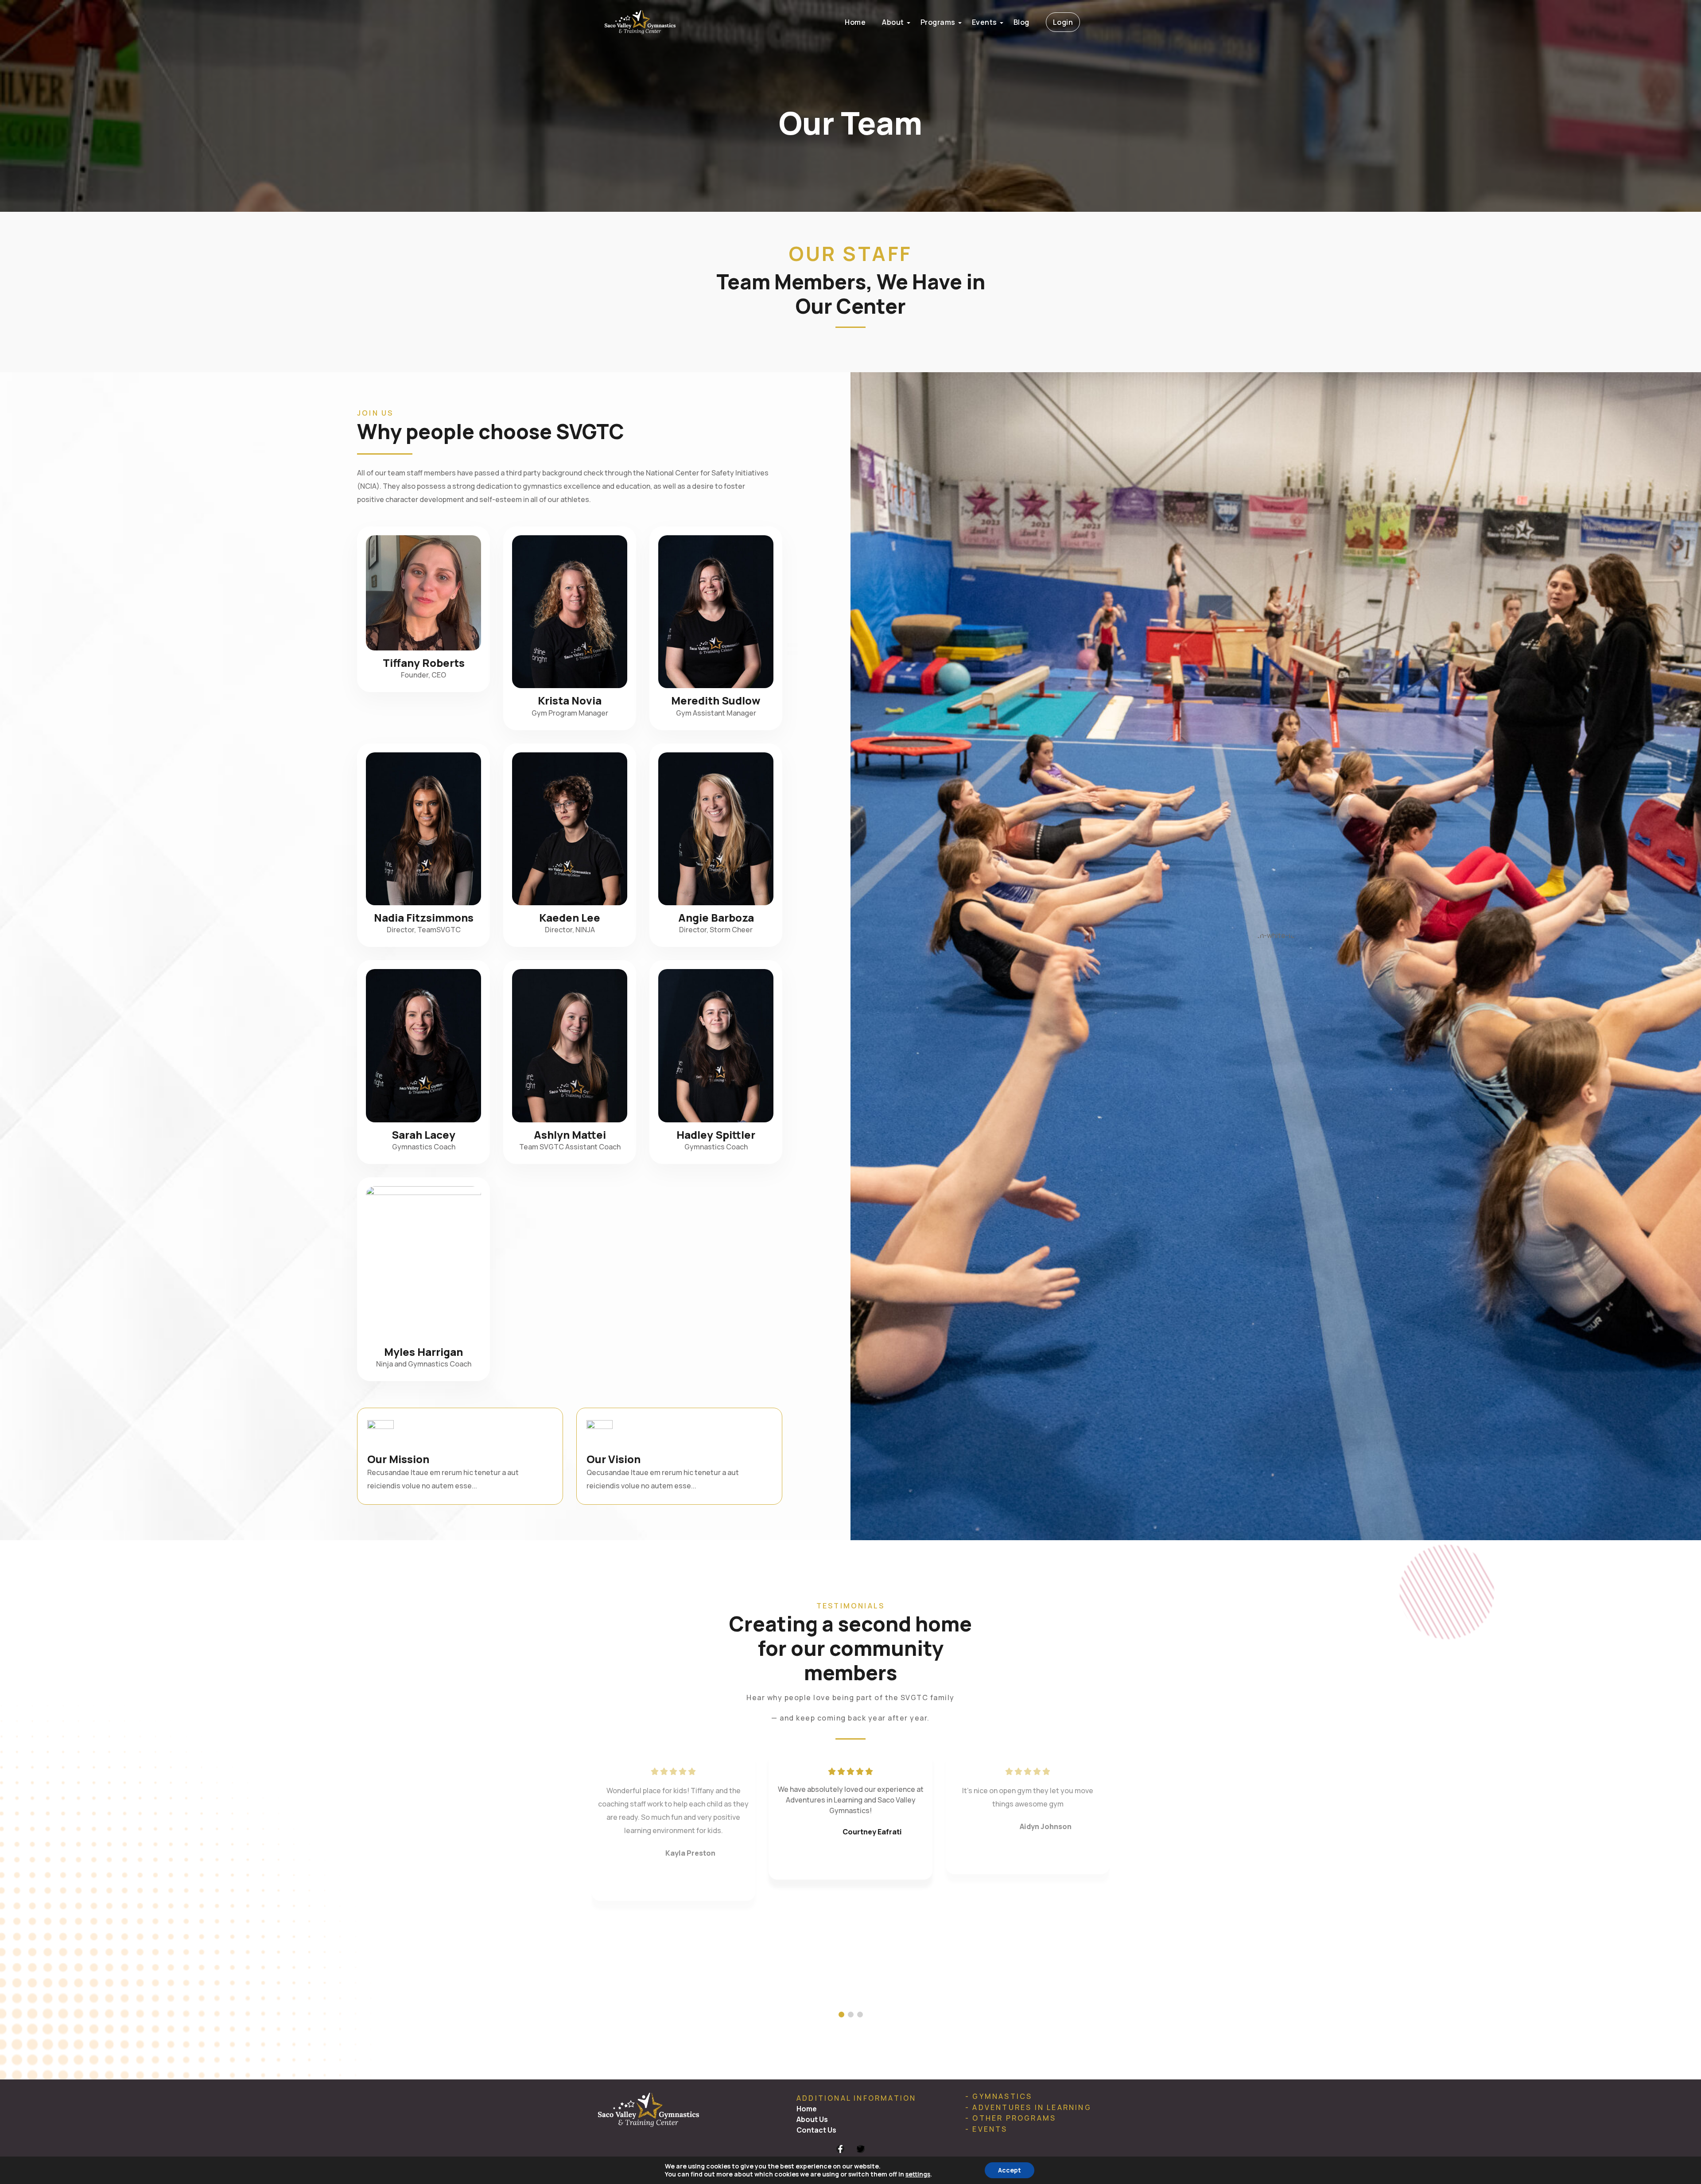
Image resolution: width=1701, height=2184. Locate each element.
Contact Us (816, 2130)
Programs (938, 22)
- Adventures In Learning (1028, 2107)
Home (855, 22)
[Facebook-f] (840, 2149)
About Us (812, 2119)
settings (918, 2174)
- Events (986, 2129)
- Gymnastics (999, 2096)
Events (984, 22)
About (893, 22)
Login (1063, 22)
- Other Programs (1011, 2118)
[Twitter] (861, 2149)
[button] (841, 2015)
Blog (1021, 22)
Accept (1010, 2170)
